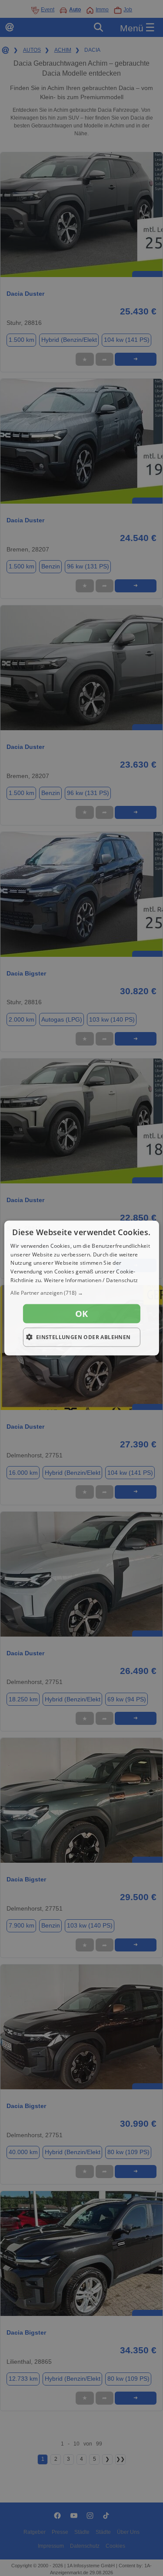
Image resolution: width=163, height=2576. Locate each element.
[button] (81, 1293)
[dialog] (81, 1288)
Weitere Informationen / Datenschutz (91, 1280)
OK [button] (82, 1313)
